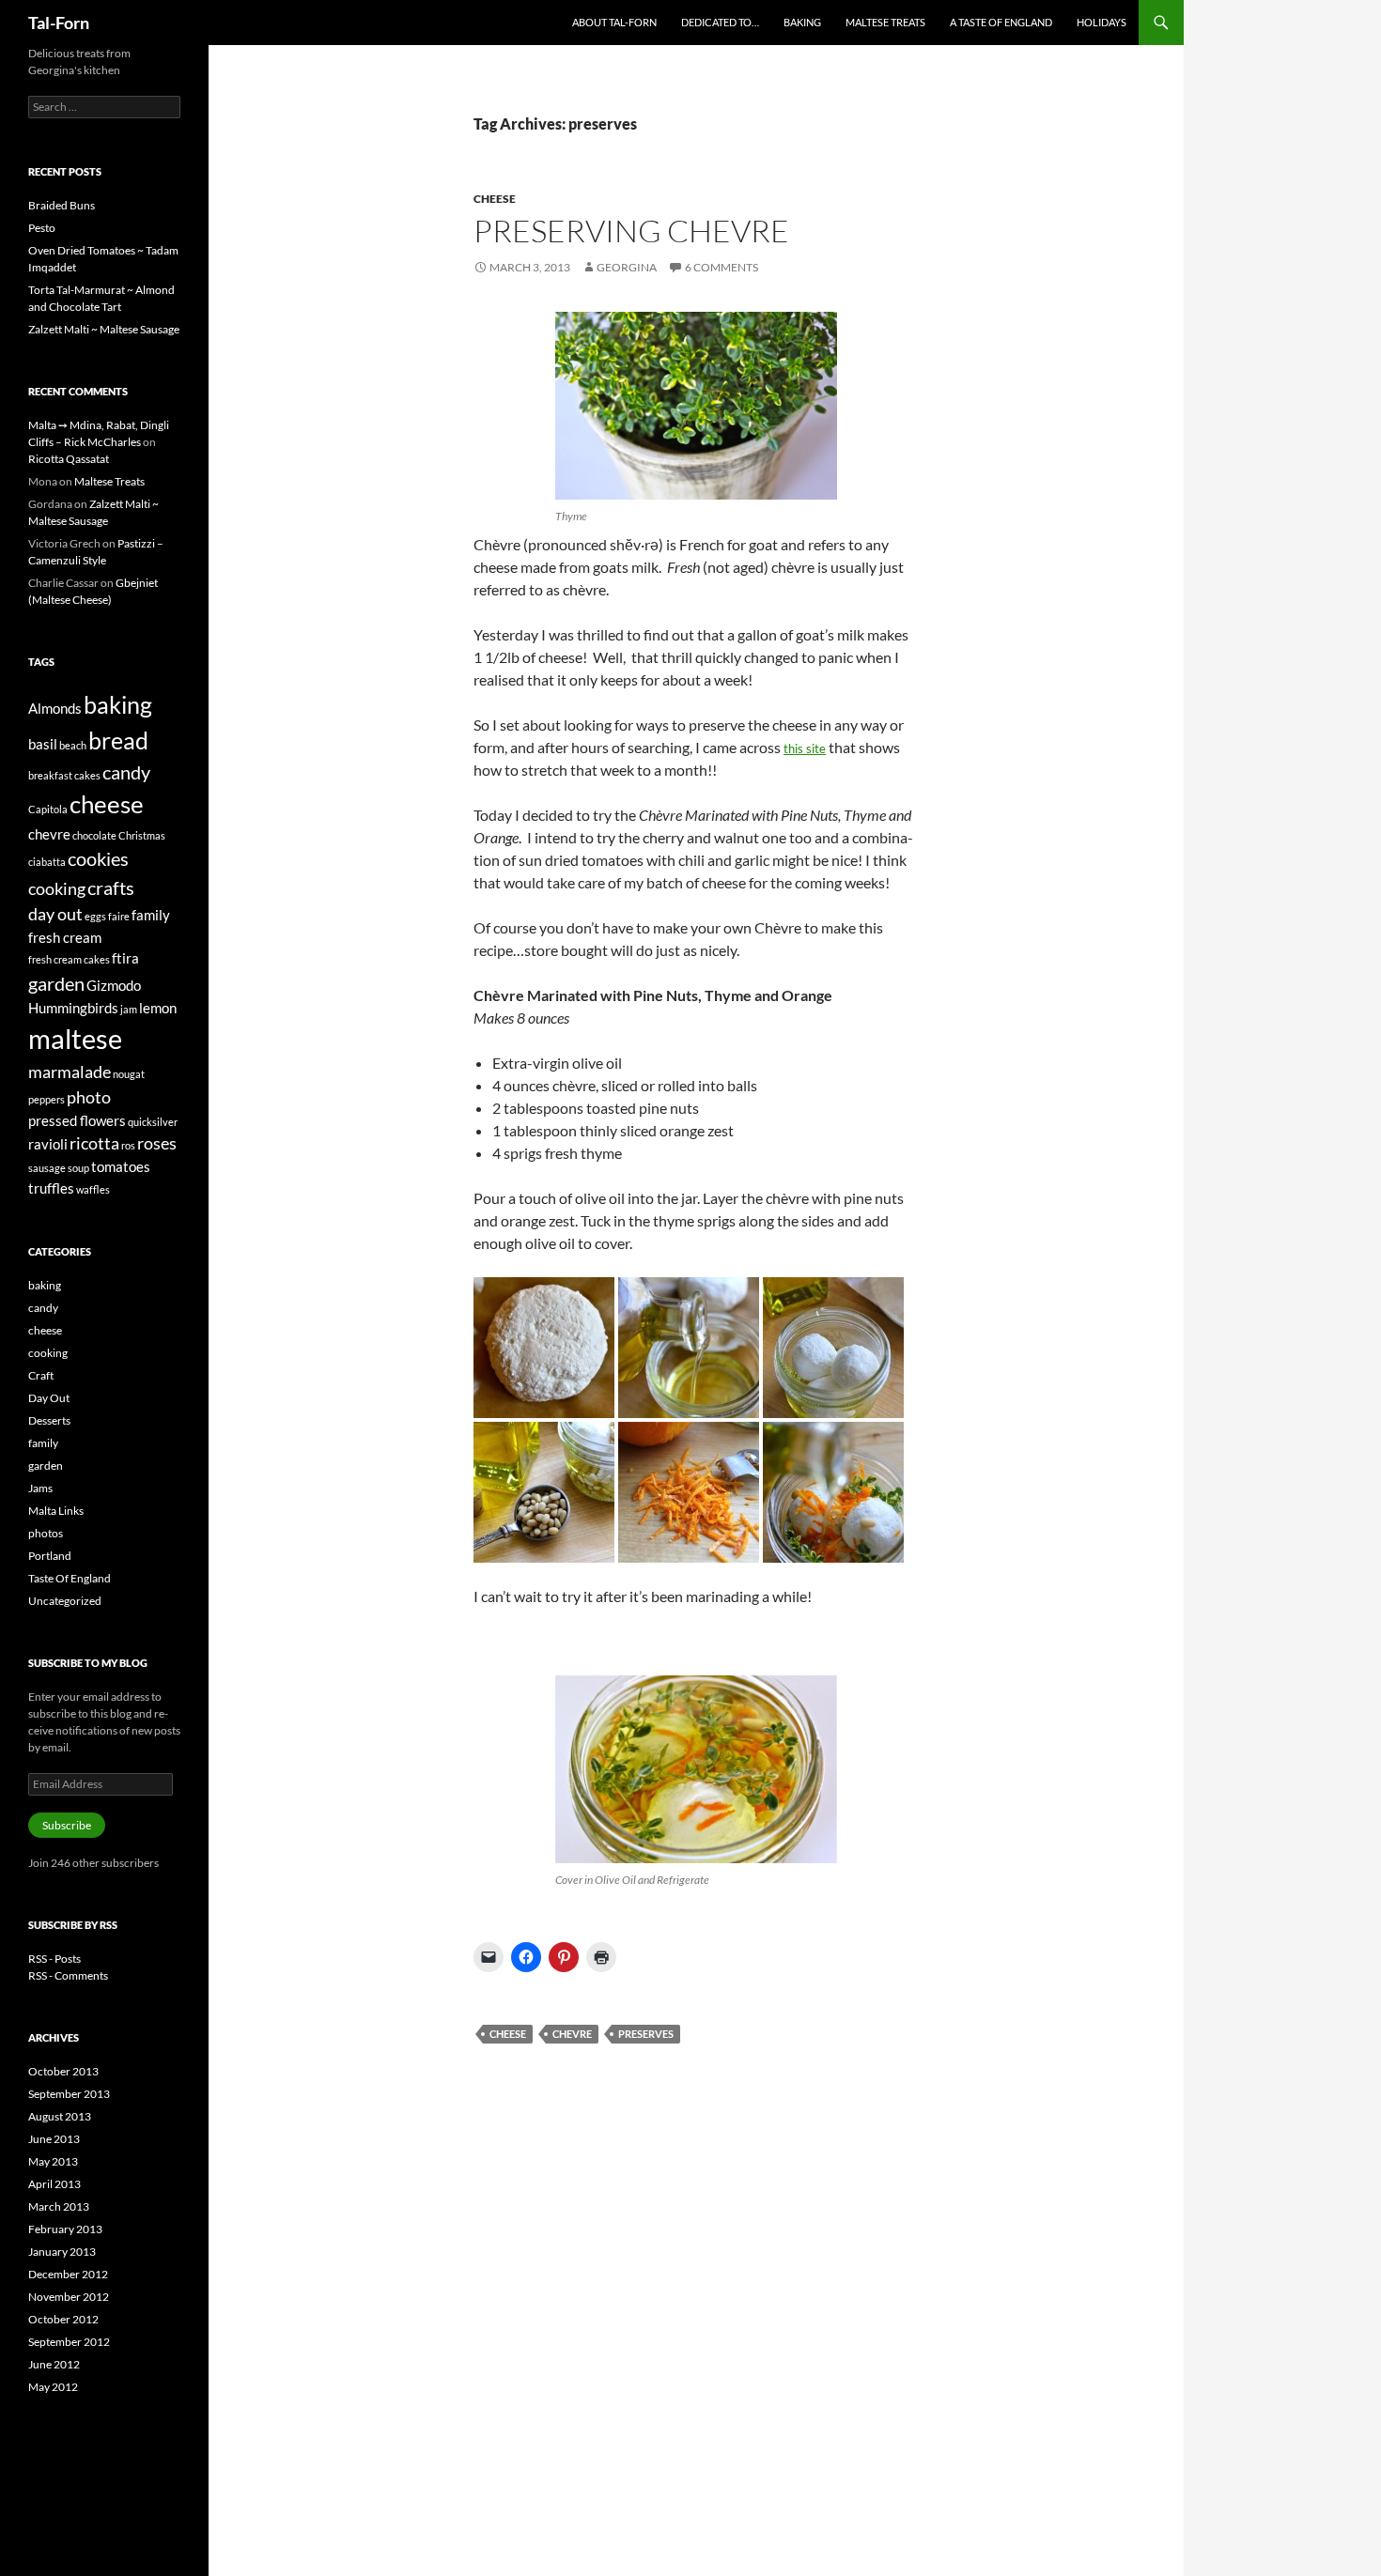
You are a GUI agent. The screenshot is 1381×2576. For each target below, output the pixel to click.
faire (119, 916)
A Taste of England (1001, 22)
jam (129, 1009)
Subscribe (67, 1825)
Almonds (55, 708)
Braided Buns (62, 205)
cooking (57, 888)
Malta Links (56, 1511)
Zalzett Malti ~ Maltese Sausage (104, 329)
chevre (572, 2034)
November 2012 (69, 2297)
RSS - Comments (68, 1975)
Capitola (48, 809)
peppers (47, 1099)
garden (56, 983)
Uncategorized (65, 1601)
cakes (87, 775)
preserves (646, 2034)
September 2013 (69, 2094)
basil (43, 744)
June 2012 (54, 2364)
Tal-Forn (59, 23)
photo (89, 1097)
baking (118, 704)
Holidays (1102, 22)
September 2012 (69, 2342)
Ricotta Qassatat (69, 459)
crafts (111, 887)
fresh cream (65, 937)
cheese (495, 199)
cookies (98, 858)
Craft (41, 1375)
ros (128, 1145)
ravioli (48, 1144)
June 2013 (54, 2139)
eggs (95, 916)
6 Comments (722, 267)
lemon (158, 1008)
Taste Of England (70, 1578)
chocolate (94, 835)
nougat (129, 1074)
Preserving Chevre (631, 231)
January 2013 (62, 2252)
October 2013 (63, 2071)
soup (78, 1168)
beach (73, 745)
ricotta (94, 1143)
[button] (696, 406)
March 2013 (59, 2206)
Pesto (42, 228)
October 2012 (63, 2319)
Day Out (49, 1398)
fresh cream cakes (69, 959)
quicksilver (153, 1122)
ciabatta (47, 862)
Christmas (142, 835)
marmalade (70, 1072)
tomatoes (121, 1166)
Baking (802, 22)
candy (126, 772)
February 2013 (65, 2229)
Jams (40, 1488)
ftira (125, 958)
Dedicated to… (720, 22)
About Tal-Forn (614, 22)
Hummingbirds (73, 1008)
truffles (51, 1188)
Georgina (627, 267)
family (151, 915)
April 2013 (54, 2184)
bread (118, 740)
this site (805, 748)
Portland (50, 1556)
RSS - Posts (54, 1959)
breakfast (50, 775)
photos (46, 1533)
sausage (47, 1168)
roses (157, 1143)
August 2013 (60, 2116)
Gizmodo (114, 985)
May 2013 (53, 2161)
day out (55, 914)
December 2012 (68, 2274)
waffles (93, 1189)
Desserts (49, 1420)
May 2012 (53, 2387)
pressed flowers (77, 1120)
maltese (75, 1038)
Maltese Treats (885, 22)
